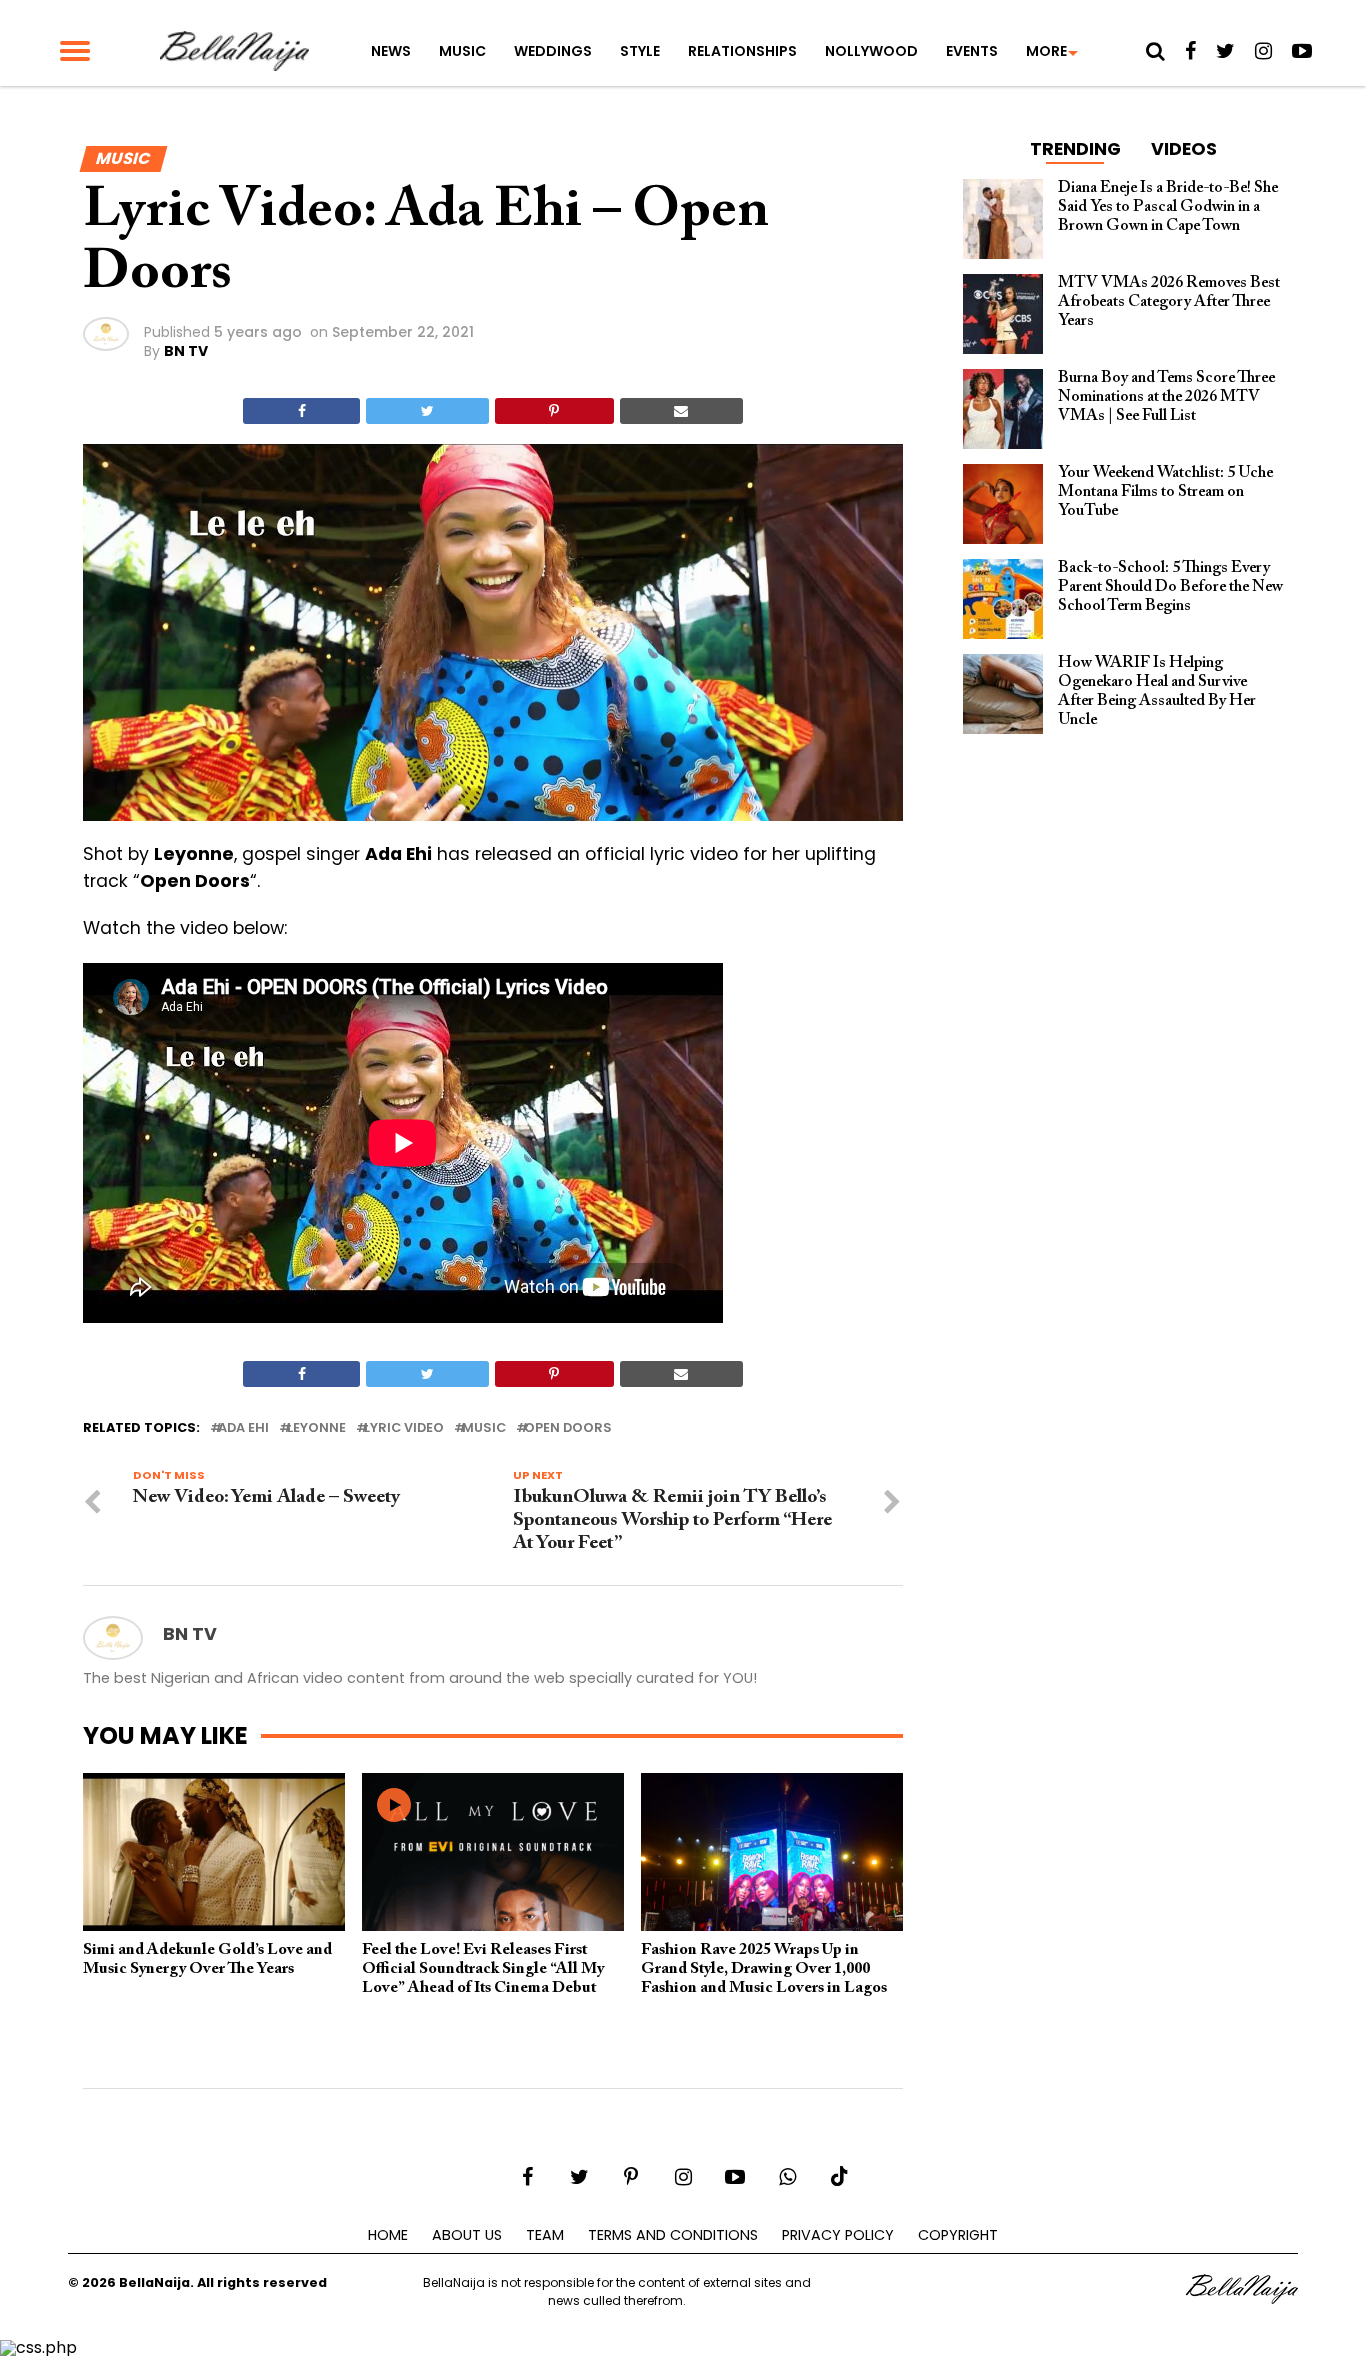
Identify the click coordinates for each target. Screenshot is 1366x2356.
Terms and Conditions (673, 2235)
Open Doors (568, 1428)
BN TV (186, 351)
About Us (467, 2235)
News (391, 51)
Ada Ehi (243, 1428)
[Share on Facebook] (301, 411)
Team (545, 2235)
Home (388, 2235)
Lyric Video (404, 1428)
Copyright (958, 2235)
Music (462, 51)
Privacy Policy (838, 2235)
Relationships (742, 51)
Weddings (553, 51)
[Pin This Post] (554, 411)
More (1046, 51)
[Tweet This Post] (427, 411)
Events (972, 51)
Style (640, 51)
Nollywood (871, 51)
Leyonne (316, 1428)
